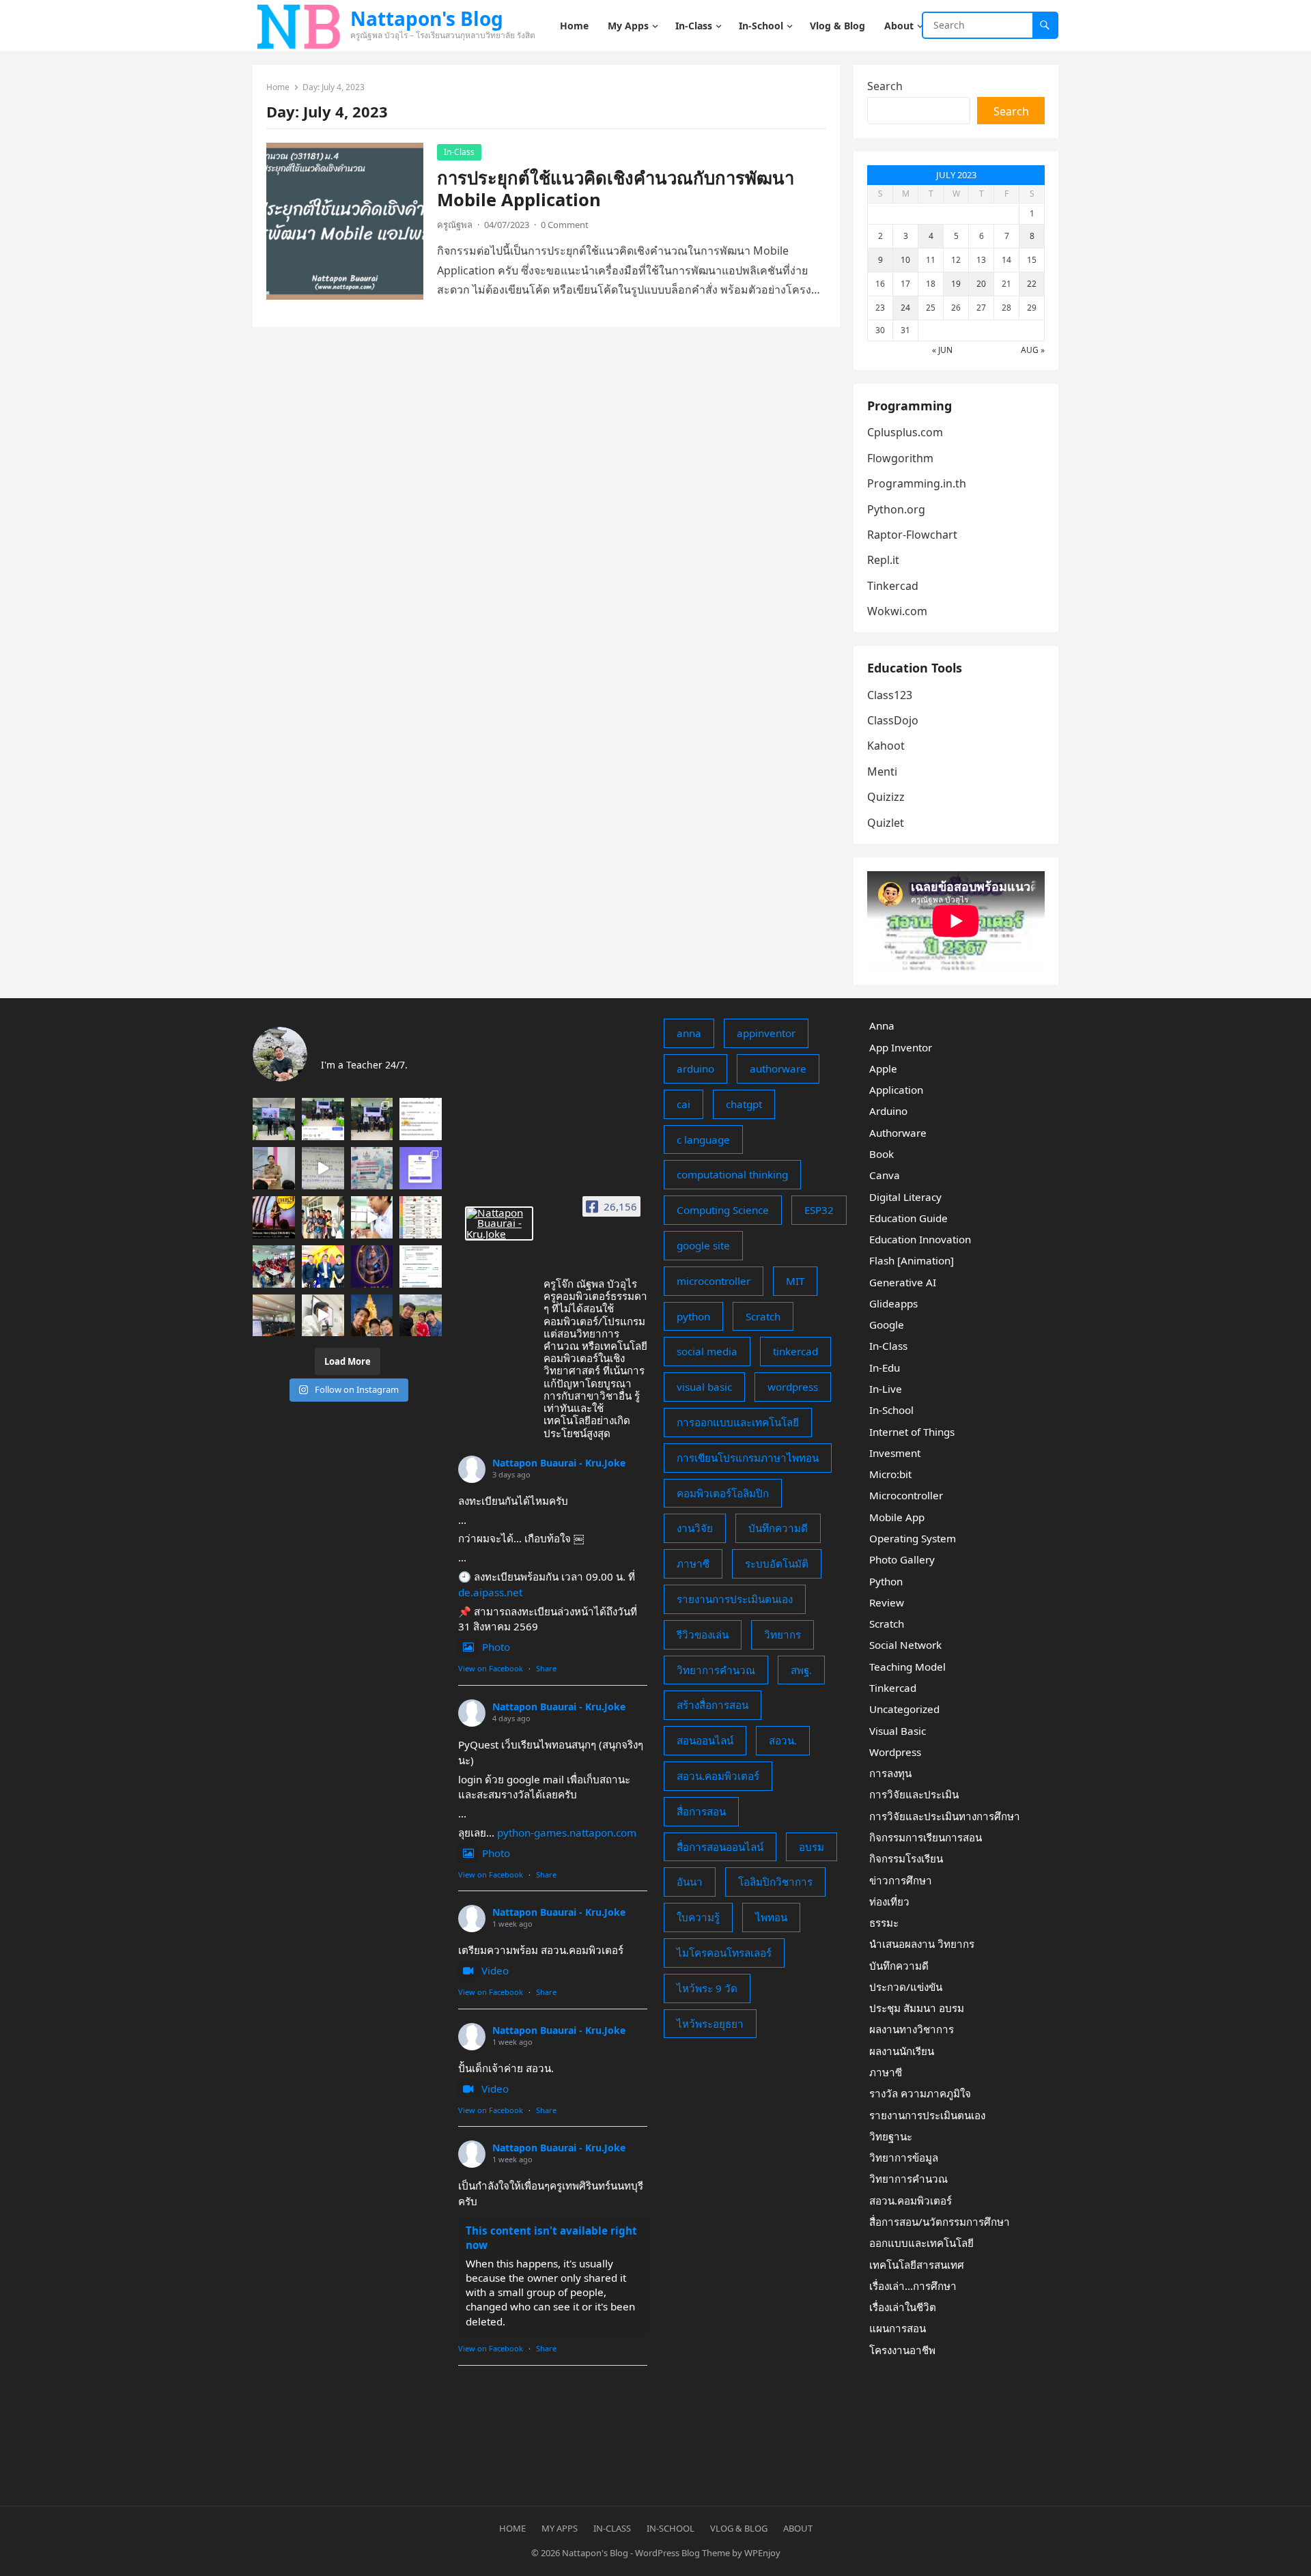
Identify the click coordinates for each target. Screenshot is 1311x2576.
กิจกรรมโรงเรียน (906, 1858)
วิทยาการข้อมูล (904, 2157)
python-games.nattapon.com (567, 1832)
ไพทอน (771, 1917)
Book (882, 1154)
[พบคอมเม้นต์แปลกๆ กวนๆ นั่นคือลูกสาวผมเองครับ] (323, 1119)
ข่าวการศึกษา (901, 1880)
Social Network (905, 1645)
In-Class (459, 152)
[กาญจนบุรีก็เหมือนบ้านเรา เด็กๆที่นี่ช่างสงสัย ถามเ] (274, 1316)
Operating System (913, 1538)
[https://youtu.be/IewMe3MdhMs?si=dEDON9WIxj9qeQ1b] (274, 1217)
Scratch (763, 1316)
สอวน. (783, 1740)
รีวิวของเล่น (703, 1634)
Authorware (898, 1133)
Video (495, 1970)
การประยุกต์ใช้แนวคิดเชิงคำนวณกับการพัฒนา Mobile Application (616, 189)
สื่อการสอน (701, 1811)
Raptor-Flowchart (912, 535)
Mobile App (897, 1517)
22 (1032, 284)
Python (886, 1581)
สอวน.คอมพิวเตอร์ (718, 1776)
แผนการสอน (898, 2328)
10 (905, 260)
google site (703, 1245)
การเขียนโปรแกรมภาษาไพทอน (748, 1458)
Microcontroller (906, 1495)
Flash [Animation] (912, 1260)
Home (278, 87)
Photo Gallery (902, 1559)
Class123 (890, 695)
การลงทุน (890, 1773)
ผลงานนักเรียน (902, 2051)
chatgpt (744, 1104)
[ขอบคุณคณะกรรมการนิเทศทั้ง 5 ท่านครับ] (372, 1119)
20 (981, 284)
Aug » (1033, 350)
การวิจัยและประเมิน (914, 1794)
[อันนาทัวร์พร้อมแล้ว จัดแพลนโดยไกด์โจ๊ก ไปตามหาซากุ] (421, 1217)
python (693, 1316)
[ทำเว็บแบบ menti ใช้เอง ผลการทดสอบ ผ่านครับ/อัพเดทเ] (421, 1168)
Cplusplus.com (905, 432)
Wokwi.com (897, 611)
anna (689, 1033)
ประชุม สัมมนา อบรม (917, 2008)
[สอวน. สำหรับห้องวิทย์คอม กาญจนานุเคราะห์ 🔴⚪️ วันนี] (274, 1266)
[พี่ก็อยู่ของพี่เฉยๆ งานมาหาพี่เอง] (274, 1119)
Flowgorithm (900, 458)
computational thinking (732, 1174)
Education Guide (908, 1218)
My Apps (560, 2528)
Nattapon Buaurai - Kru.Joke (559, 1463)
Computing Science (723, 1210)
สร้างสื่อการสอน (713, 1705)
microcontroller (714, 1281)
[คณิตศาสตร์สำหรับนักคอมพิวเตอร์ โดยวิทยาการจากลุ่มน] (372, 1168)
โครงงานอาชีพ (902, 2350)
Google (887, 1325)
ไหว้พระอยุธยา (710, 2024)
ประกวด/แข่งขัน (906, 1987)
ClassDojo (893, 720)
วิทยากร (783, 1634)
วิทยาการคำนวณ (716, 1670)
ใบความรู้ (698, 1917)
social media (707, 1351)
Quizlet (886, 823)
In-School (891, 1410)
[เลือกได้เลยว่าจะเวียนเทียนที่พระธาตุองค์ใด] (372, 1316)
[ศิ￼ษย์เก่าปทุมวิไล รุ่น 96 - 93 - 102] (323, 1266)
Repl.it (883, 560)
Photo (496, 1647)
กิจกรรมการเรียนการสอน (926, 1837)
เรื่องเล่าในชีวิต (903, 2307)
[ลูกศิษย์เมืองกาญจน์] (323, 1217)
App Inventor (901, 1047)
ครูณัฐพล (455, 225)
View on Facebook (491, 1668)
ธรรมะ (884, 1923)
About (798, 2528)
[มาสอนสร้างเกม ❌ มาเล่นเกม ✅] (323, 1168)
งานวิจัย (695, 1528)
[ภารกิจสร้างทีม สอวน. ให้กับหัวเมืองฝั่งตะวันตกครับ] (323, 1316)
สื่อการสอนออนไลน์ (720, 1847)
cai (683, 1104)
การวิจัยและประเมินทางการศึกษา (945, 1816)
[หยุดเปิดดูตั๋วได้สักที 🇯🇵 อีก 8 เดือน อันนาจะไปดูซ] (421, 1266)
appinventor (766, 1033)
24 (905, 308)
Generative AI (903, 1282)
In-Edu (885, 1368)
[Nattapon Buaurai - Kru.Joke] (499, 1223)
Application (896, 1090)
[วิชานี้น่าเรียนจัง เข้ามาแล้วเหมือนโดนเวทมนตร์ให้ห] (372, 1266)
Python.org (896, 509)
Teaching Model (907, 1667)
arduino (695, 1068)
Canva (885, 1175)
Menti (882, 772)
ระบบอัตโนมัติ (777, 1563)
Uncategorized (904, 1709)
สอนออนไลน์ (705, 1740)
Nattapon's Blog (427, 18)
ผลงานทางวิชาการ (912, 2029)
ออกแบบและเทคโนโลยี (921, 2243)
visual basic (704, 1387)
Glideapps (893, 1303)
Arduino (888, 1111)
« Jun (942, 350)
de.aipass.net (490, 1592)
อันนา (690, 1882)
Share (546, 1668)
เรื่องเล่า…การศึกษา (913, 2286)
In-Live (886, 1389)
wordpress (793, 1387)
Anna (882, 1025)
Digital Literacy (905, 1197)
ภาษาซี (693, 1563)
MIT (795, 1281)
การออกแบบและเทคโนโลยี (738, 1422)
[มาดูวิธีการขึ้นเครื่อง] (421, 1316)
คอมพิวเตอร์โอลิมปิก (723, 1493)
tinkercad (795, 1351)
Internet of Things (912, 1432)
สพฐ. (801, 1670)
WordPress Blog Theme (682, 2553)
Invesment (895, 1453)
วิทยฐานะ (891, 2136)
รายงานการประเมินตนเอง (735, 1599)
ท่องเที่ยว (889, 1901)
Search (885, 86)
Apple (883, 1068)
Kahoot (886, 746)
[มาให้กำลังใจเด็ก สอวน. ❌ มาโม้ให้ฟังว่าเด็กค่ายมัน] (274, 1168)
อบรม (812, 1847)
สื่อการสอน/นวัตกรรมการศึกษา (940, 2222)
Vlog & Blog (739, 2528)
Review (887, 1602)
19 (956, 284)
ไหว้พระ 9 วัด (707, 1988)
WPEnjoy (762, 2553)
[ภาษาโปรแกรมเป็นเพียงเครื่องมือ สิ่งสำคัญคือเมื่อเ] (372, 1217)
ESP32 (819, 1210)
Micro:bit (890, 1474)
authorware (778, 1068)
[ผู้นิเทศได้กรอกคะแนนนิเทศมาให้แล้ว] (421, 1119)
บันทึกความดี (778, 1528)
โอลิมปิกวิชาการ (775, 1882)
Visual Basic (898, 1731)
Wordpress (895, 1752)
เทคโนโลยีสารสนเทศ (917, 2265)
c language (703, 1140)
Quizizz (886, 797)
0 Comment (565, 225)
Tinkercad (893, 586)
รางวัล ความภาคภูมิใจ (920, 2093)
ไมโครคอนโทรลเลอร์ (724, 1953)
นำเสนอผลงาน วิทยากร (922, 1944)
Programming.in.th (917, 483)
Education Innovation (920, 1239)
